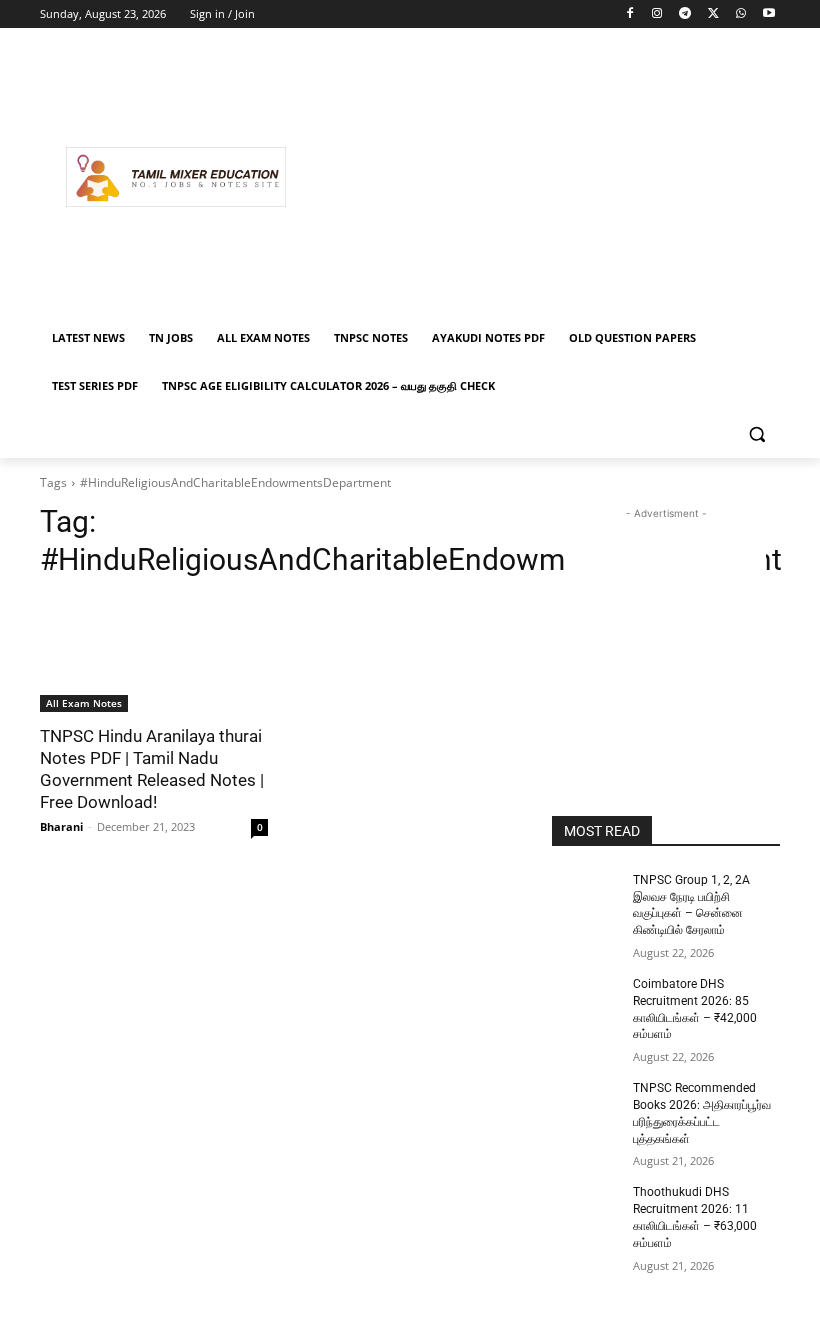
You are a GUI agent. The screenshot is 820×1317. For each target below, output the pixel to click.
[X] (713, 14)
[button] (756, 434)
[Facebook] (629, 14)
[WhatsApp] (740, 14)
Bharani (61, 826)
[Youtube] (768, 14)
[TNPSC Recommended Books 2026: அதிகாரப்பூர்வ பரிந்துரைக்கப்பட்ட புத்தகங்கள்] (586, 1104)
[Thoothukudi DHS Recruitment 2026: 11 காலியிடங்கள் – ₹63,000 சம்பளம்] (586, 1208)
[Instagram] (657, 14)
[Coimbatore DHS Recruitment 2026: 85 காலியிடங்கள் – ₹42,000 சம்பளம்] (586, 1000)
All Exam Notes (84, 703)
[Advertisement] (546, 177)
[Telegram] (685, 14)
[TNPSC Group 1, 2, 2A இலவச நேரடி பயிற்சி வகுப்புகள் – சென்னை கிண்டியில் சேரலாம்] (586, 896)
